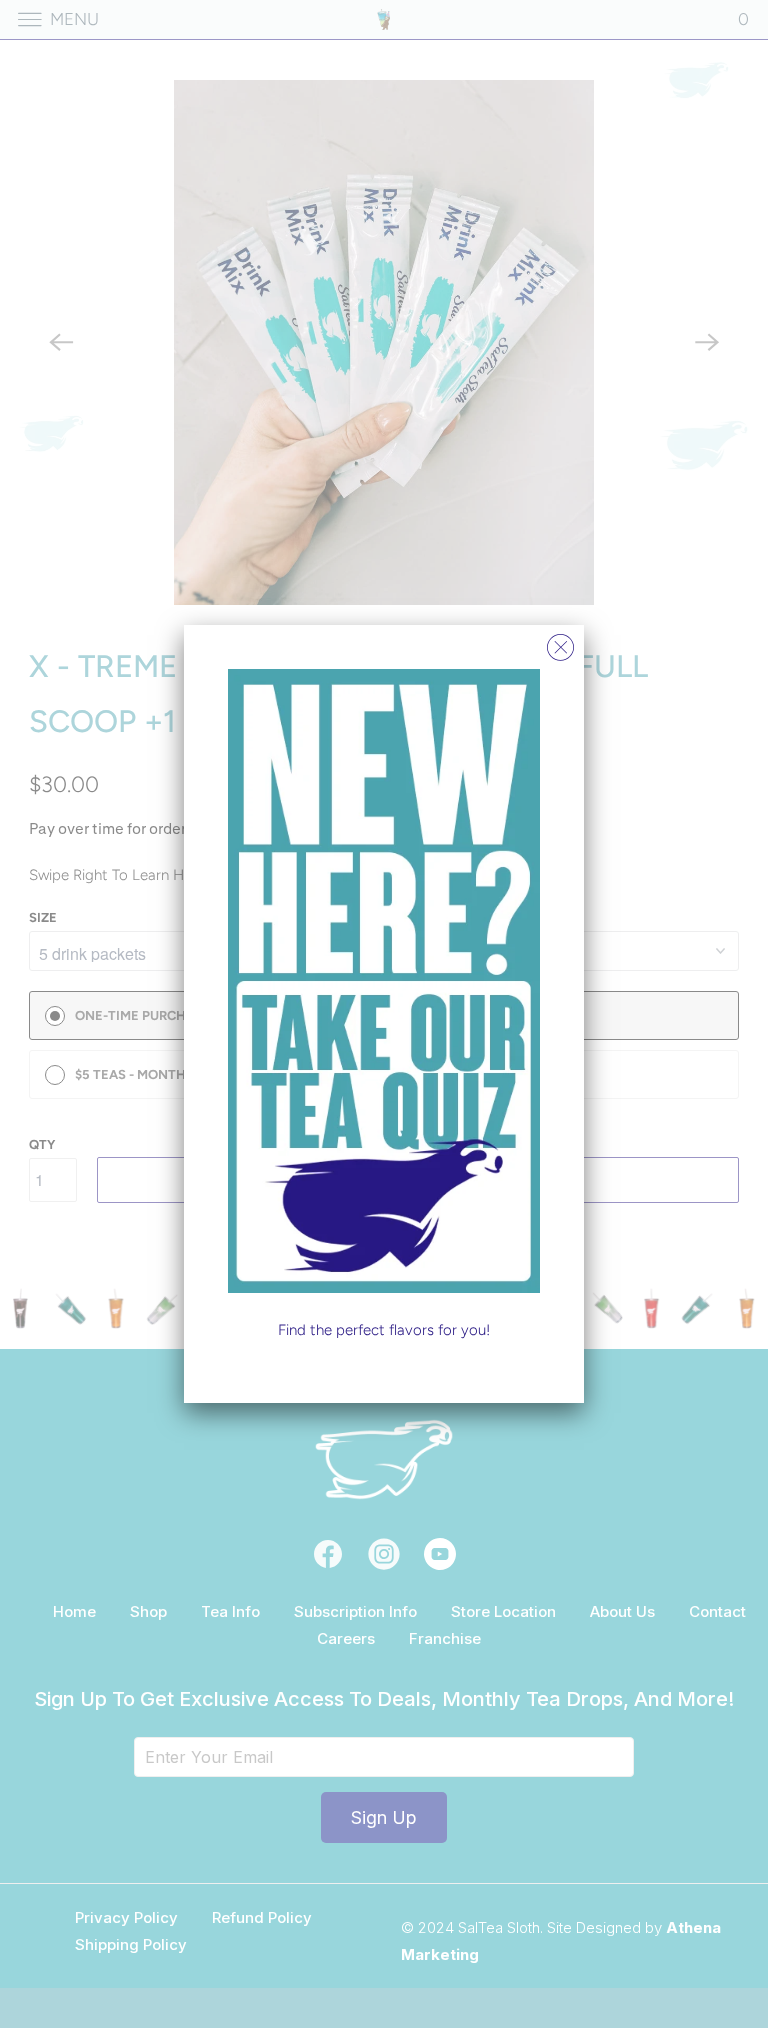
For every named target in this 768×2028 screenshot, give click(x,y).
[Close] (560, 642)
